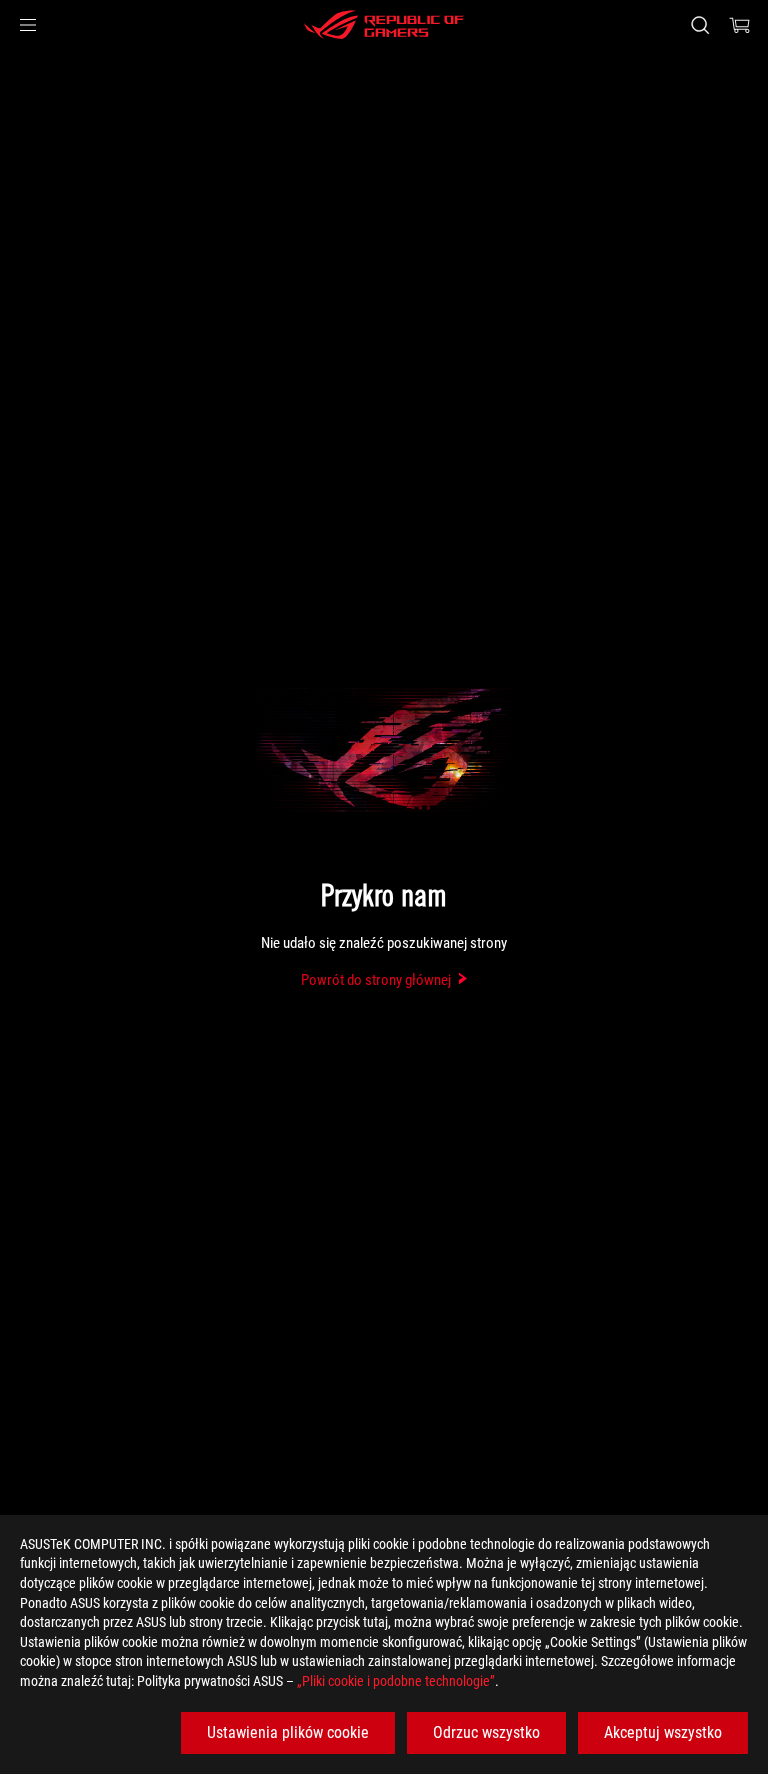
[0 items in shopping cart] (740, 25)
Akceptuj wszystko (663, 1732)
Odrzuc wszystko (486, 1732)
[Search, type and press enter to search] (699, 25)
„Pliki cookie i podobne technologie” (396, 1681)
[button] (28, 25)
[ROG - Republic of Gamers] (384, 25)
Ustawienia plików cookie (288, 1732)
